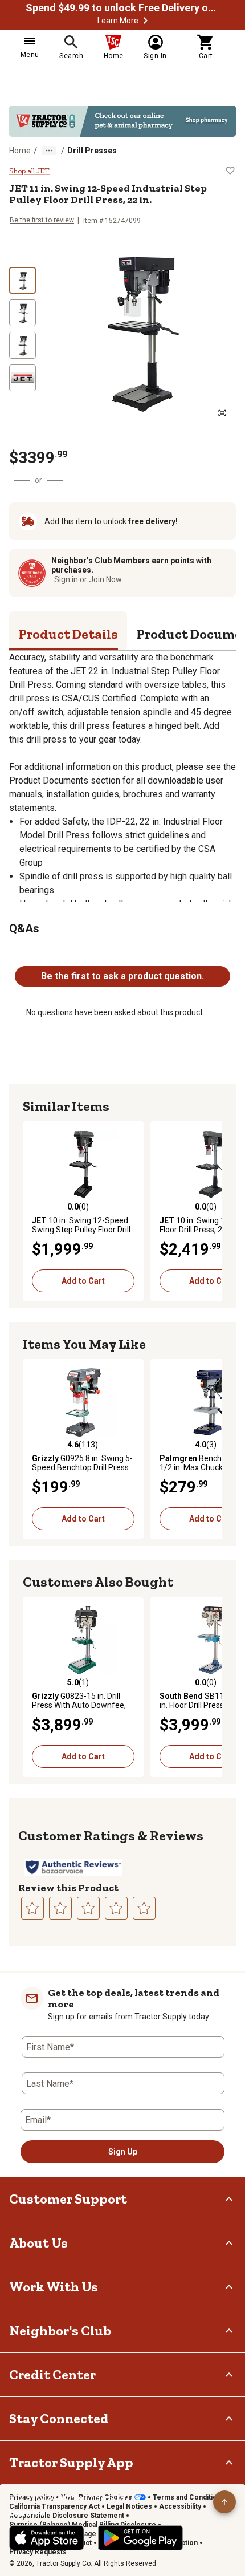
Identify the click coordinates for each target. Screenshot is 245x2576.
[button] (145, 21)
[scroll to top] (224, 2502)
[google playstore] (140, 2538)
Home (20, 151)
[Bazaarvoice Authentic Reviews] (73, 1867)
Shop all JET (29, 171)
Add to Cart (83, 1281)
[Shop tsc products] (122, 121)
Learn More (118, 21)
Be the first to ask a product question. (122, 976)
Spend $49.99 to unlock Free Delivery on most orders (122, 8)
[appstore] (47, 2538)
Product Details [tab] (68, 634)
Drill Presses (92, 151)
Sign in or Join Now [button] (88, 579)
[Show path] (49, 151)
